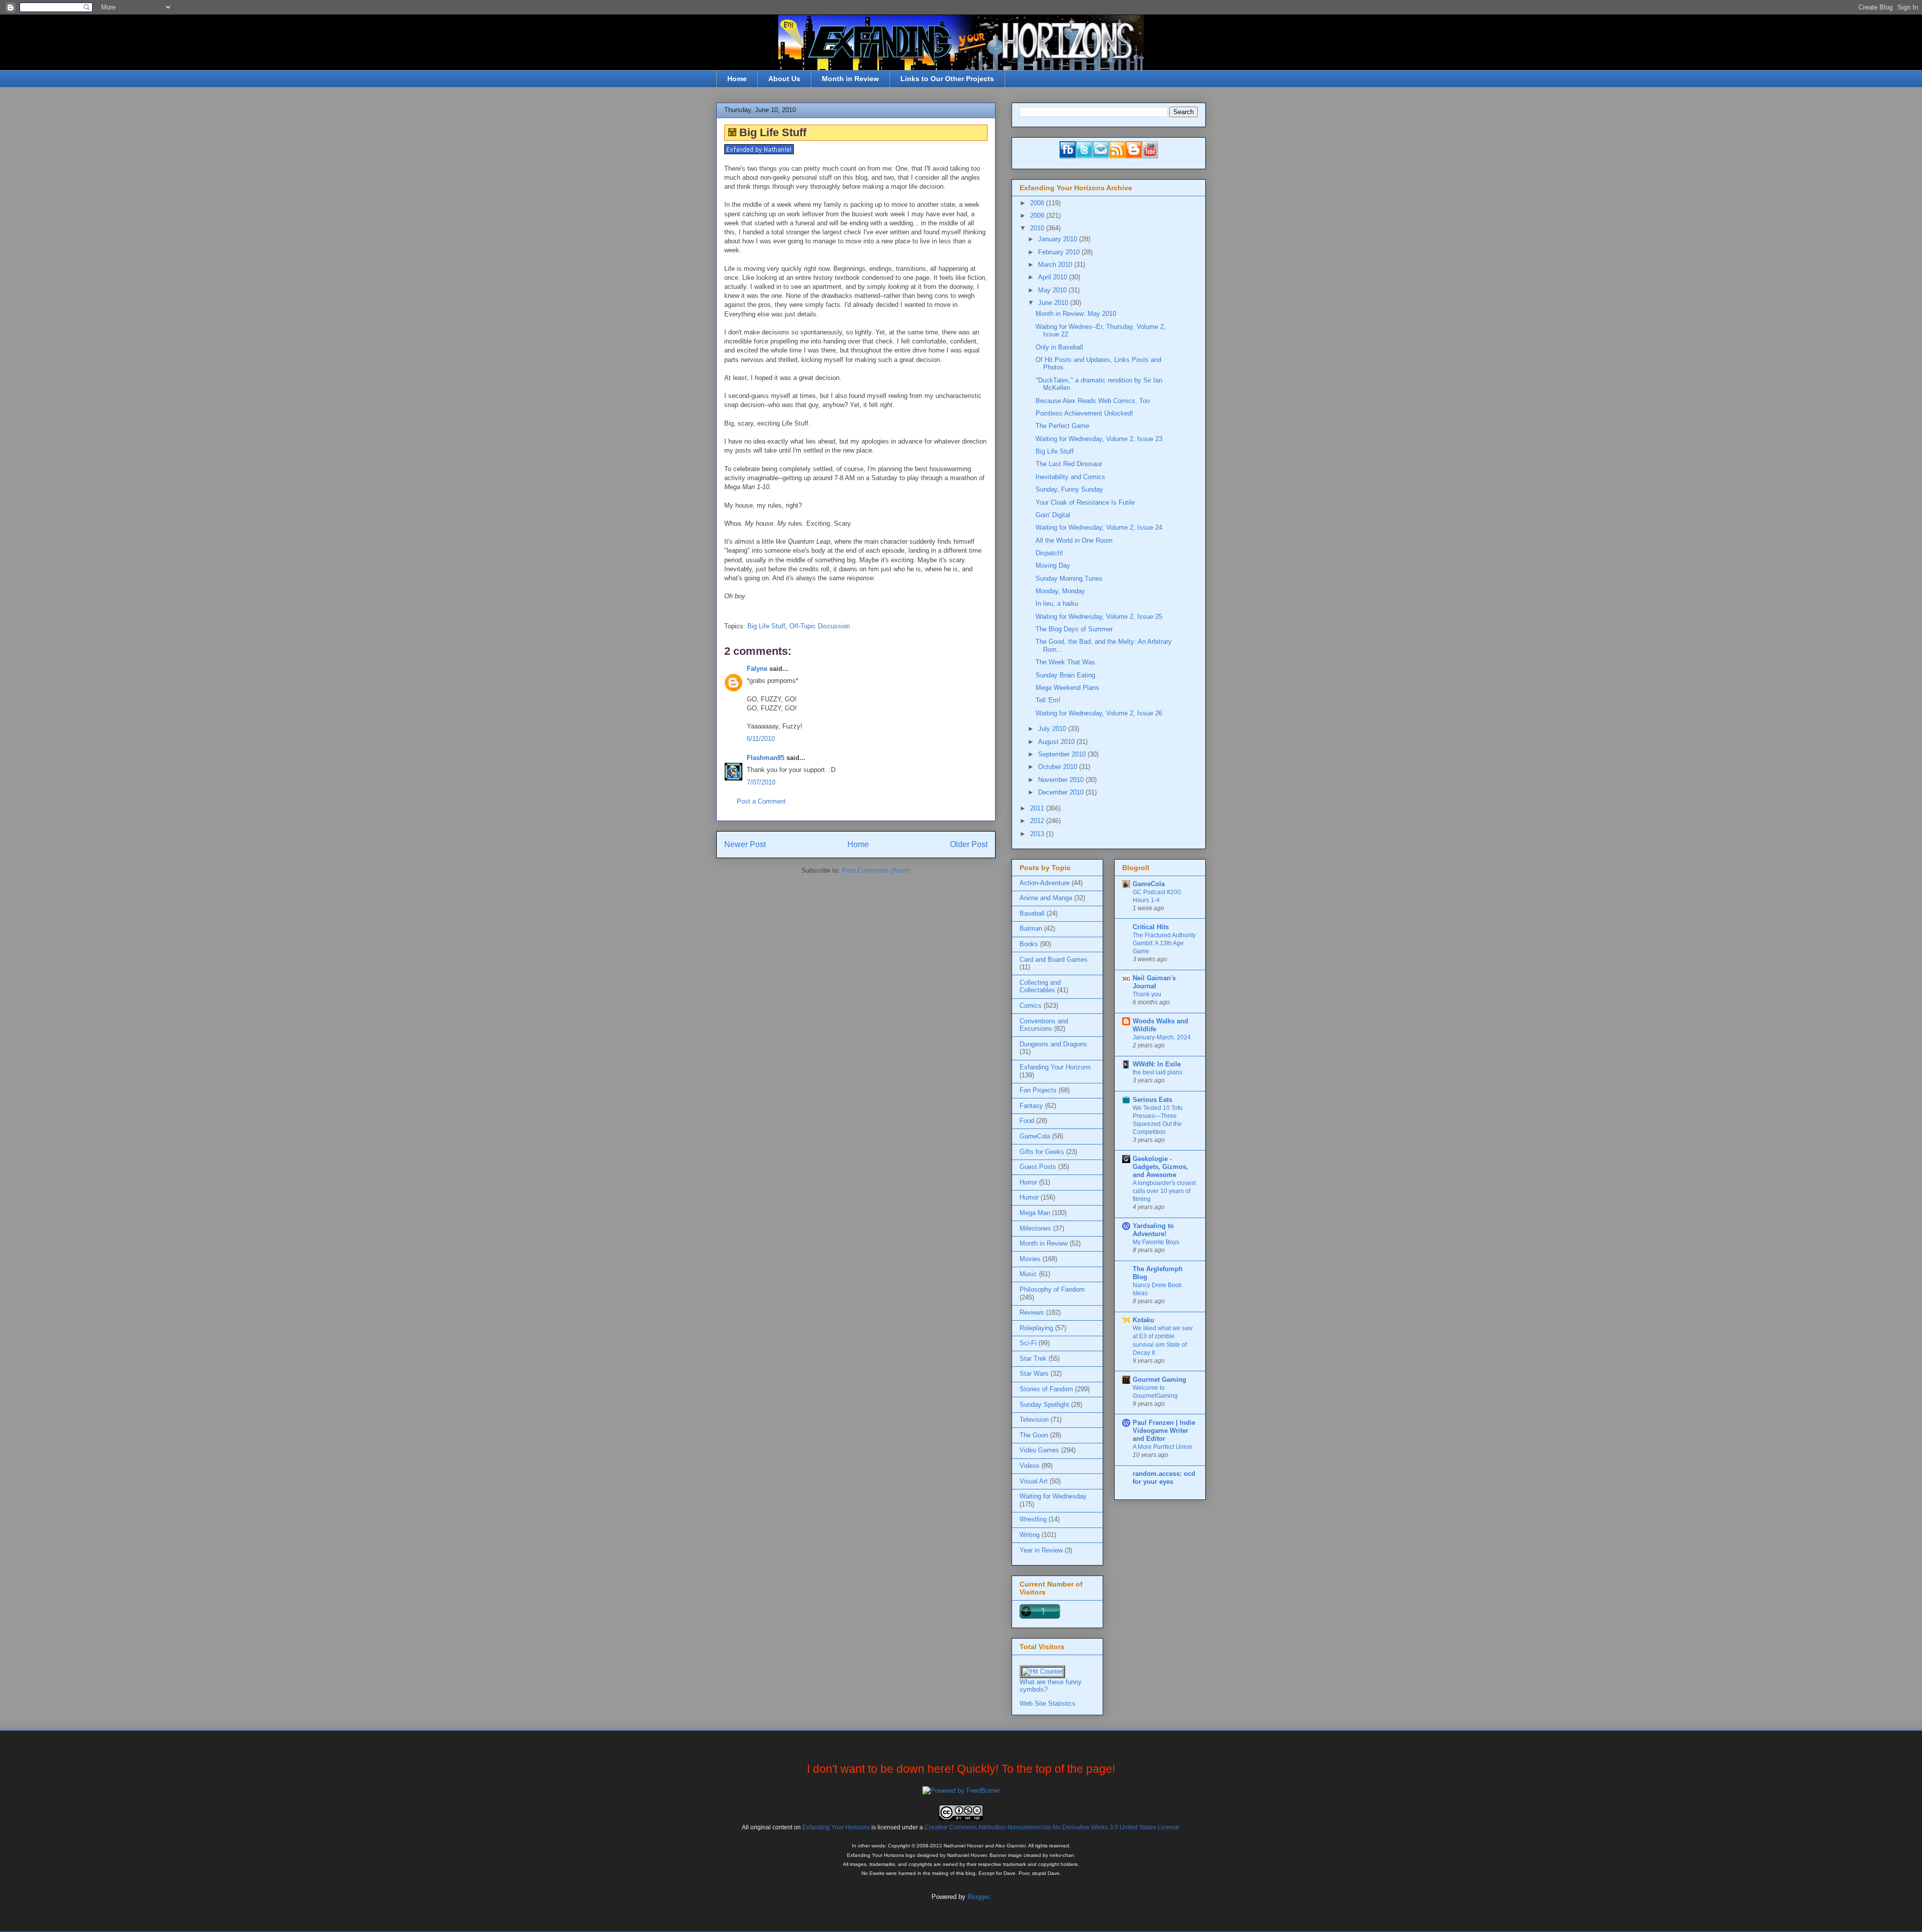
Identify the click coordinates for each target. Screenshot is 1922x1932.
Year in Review (1041, 1550)
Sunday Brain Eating (1065, 675)
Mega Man (1035, 1213)
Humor (1029, 1197)
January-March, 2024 (1162, 1037)
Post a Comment (761, 801)
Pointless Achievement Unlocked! (1084, 413)
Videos (1030, 1466)
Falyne (757, 669)
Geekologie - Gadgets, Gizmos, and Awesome (1160, 1167)
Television (1034, 1420)
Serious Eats (1152, 1100)
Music (1028, 1274)
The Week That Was (1065, 662)
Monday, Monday (1060, 591)
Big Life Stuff (766, 626)
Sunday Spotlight (1044, 1405)
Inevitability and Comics (1070, 477)
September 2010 (1063, 754)
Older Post (969, 844)
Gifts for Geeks (1042, 1152)
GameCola (1035, 1136)
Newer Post (745, 844)
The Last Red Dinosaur (1069, 464)
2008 (1038, 203)
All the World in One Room (1074, 540)
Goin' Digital (1053, 515)
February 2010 (1060, 252)
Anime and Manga (1046, 898)
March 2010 (1056, 265)
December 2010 (1062, 792)
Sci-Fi (1028, 1343)
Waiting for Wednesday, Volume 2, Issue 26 (1099, 713)
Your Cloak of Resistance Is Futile (1085, 502)
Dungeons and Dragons (1053, 1044)
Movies (1030, 1259)
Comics (1031, 1006)
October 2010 (1059, 767)
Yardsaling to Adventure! (1153, 1230)
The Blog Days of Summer (1074, 629)
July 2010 (1053, 729)
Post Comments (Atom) (876, 870)
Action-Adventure (1045, 883)
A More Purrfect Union (1162, 1447)
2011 (1038, 808)
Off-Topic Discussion (820, 626)
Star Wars (1034, 1374)
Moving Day (1053, 565)
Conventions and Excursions (1044, 1025)
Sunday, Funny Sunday (1069, 489)
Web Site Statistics (1048, 1703)
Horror (1028, 1182)
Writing (1030, 1535)
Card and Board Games (1054, 959)
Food (1027, 1121)
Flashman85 (766, 758)
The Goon (1034, 1435)
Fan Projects (1038, 1090)
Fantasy (1031, 1106)
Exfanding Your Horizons (1055, 1067)
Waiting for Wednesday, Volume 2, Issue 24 (1099, 527)
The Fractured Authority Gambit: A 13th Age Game (1164, 943)
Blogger (978, 1897)
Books (1029, 944)
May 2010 (1053, 290)
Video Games (1039, 1450)
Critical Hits (1151, 927)
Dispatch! (1049, 553)
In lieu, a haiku (1057, 604)
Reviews (1032, 1312)
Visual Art (1034, 1481)
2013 (1038, 834)
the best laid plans (1157, 1072)
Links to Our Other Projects (947, 79)
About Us (784, 79)
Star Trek (1033, 1359)
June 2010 (1054, 303)
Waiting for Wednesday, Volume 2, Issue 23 (1099, 439)
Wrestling (1033, 1519)
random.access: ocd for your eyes (1164, 1478)
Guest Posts (1038, 1167)
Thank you (1147, 994)
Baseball (1032, 913)
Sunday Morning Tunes (1069, 578)
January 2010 (1059, 239)
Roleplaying (1036, 1328)
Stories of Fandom (1046, 1389)
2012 (1038, 821)
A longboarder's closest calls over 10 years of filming (1164, 1191)
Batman (1031, 928)
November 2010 (1062, 780)
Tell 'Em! (1048, 700)
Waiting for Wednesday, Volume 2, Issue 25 (1099, 617)
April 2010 (1054, 277)
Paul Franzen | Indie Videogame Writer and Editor (1164, 1431)
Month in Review (850, 79)
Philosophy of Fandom (1052, 1289)
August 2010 (1057, 742)
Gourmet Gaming (1159, 1380)
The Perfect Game (1062, 426)
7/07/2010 (761, 782)
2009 (1038, 216)
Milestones (1035, 1228)
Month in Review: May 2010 (1076, 314)
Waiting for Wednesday (1053, 1496)
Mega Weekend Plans (1067, 688)
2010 (1038, 228)
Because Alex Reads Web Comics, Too (1093, 401)
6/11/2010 (761, 739)
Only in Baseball (1059, 347)
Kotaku (1143, 1320)
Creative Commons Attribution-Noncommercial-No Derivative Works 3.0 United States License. (1053, 1827)
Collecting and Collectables (1040, 987)
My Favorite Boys (1156, 1242)
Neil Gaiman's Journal (1154, 982)
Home (737, 79)
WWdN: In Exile (1157, 1064)
